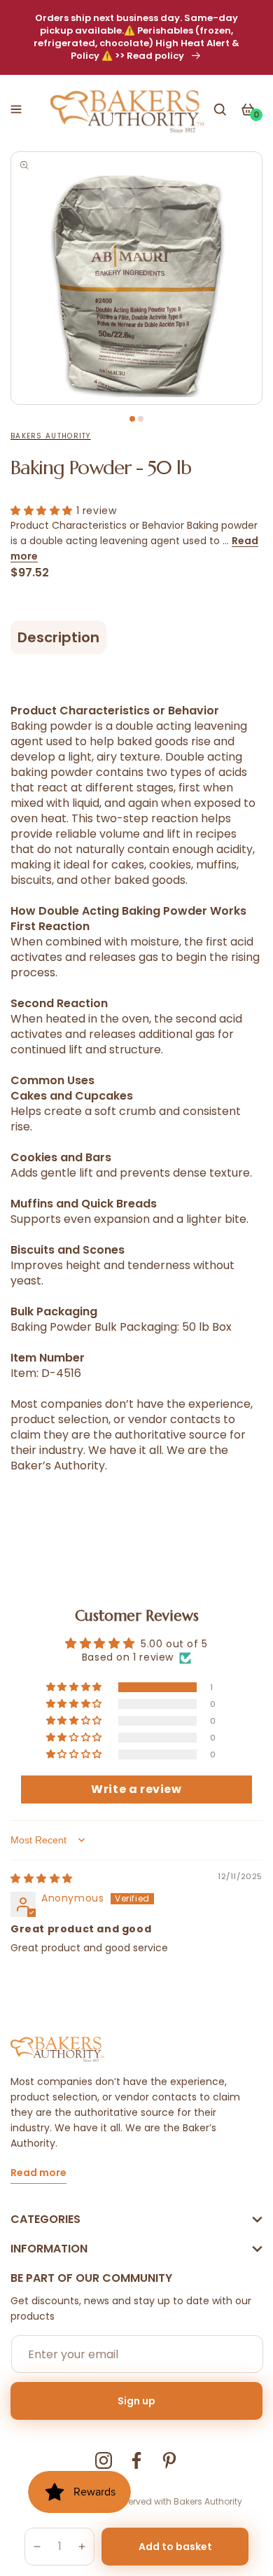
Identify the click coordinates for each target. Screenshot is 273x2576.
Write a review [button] (136, 1789)
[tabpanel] (136, 278)
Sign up (136, 2401)
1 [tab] (132, 419)
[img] (42, 1878)
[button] (16, 109)
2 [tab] (141, 419)
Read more (38, 2174)
